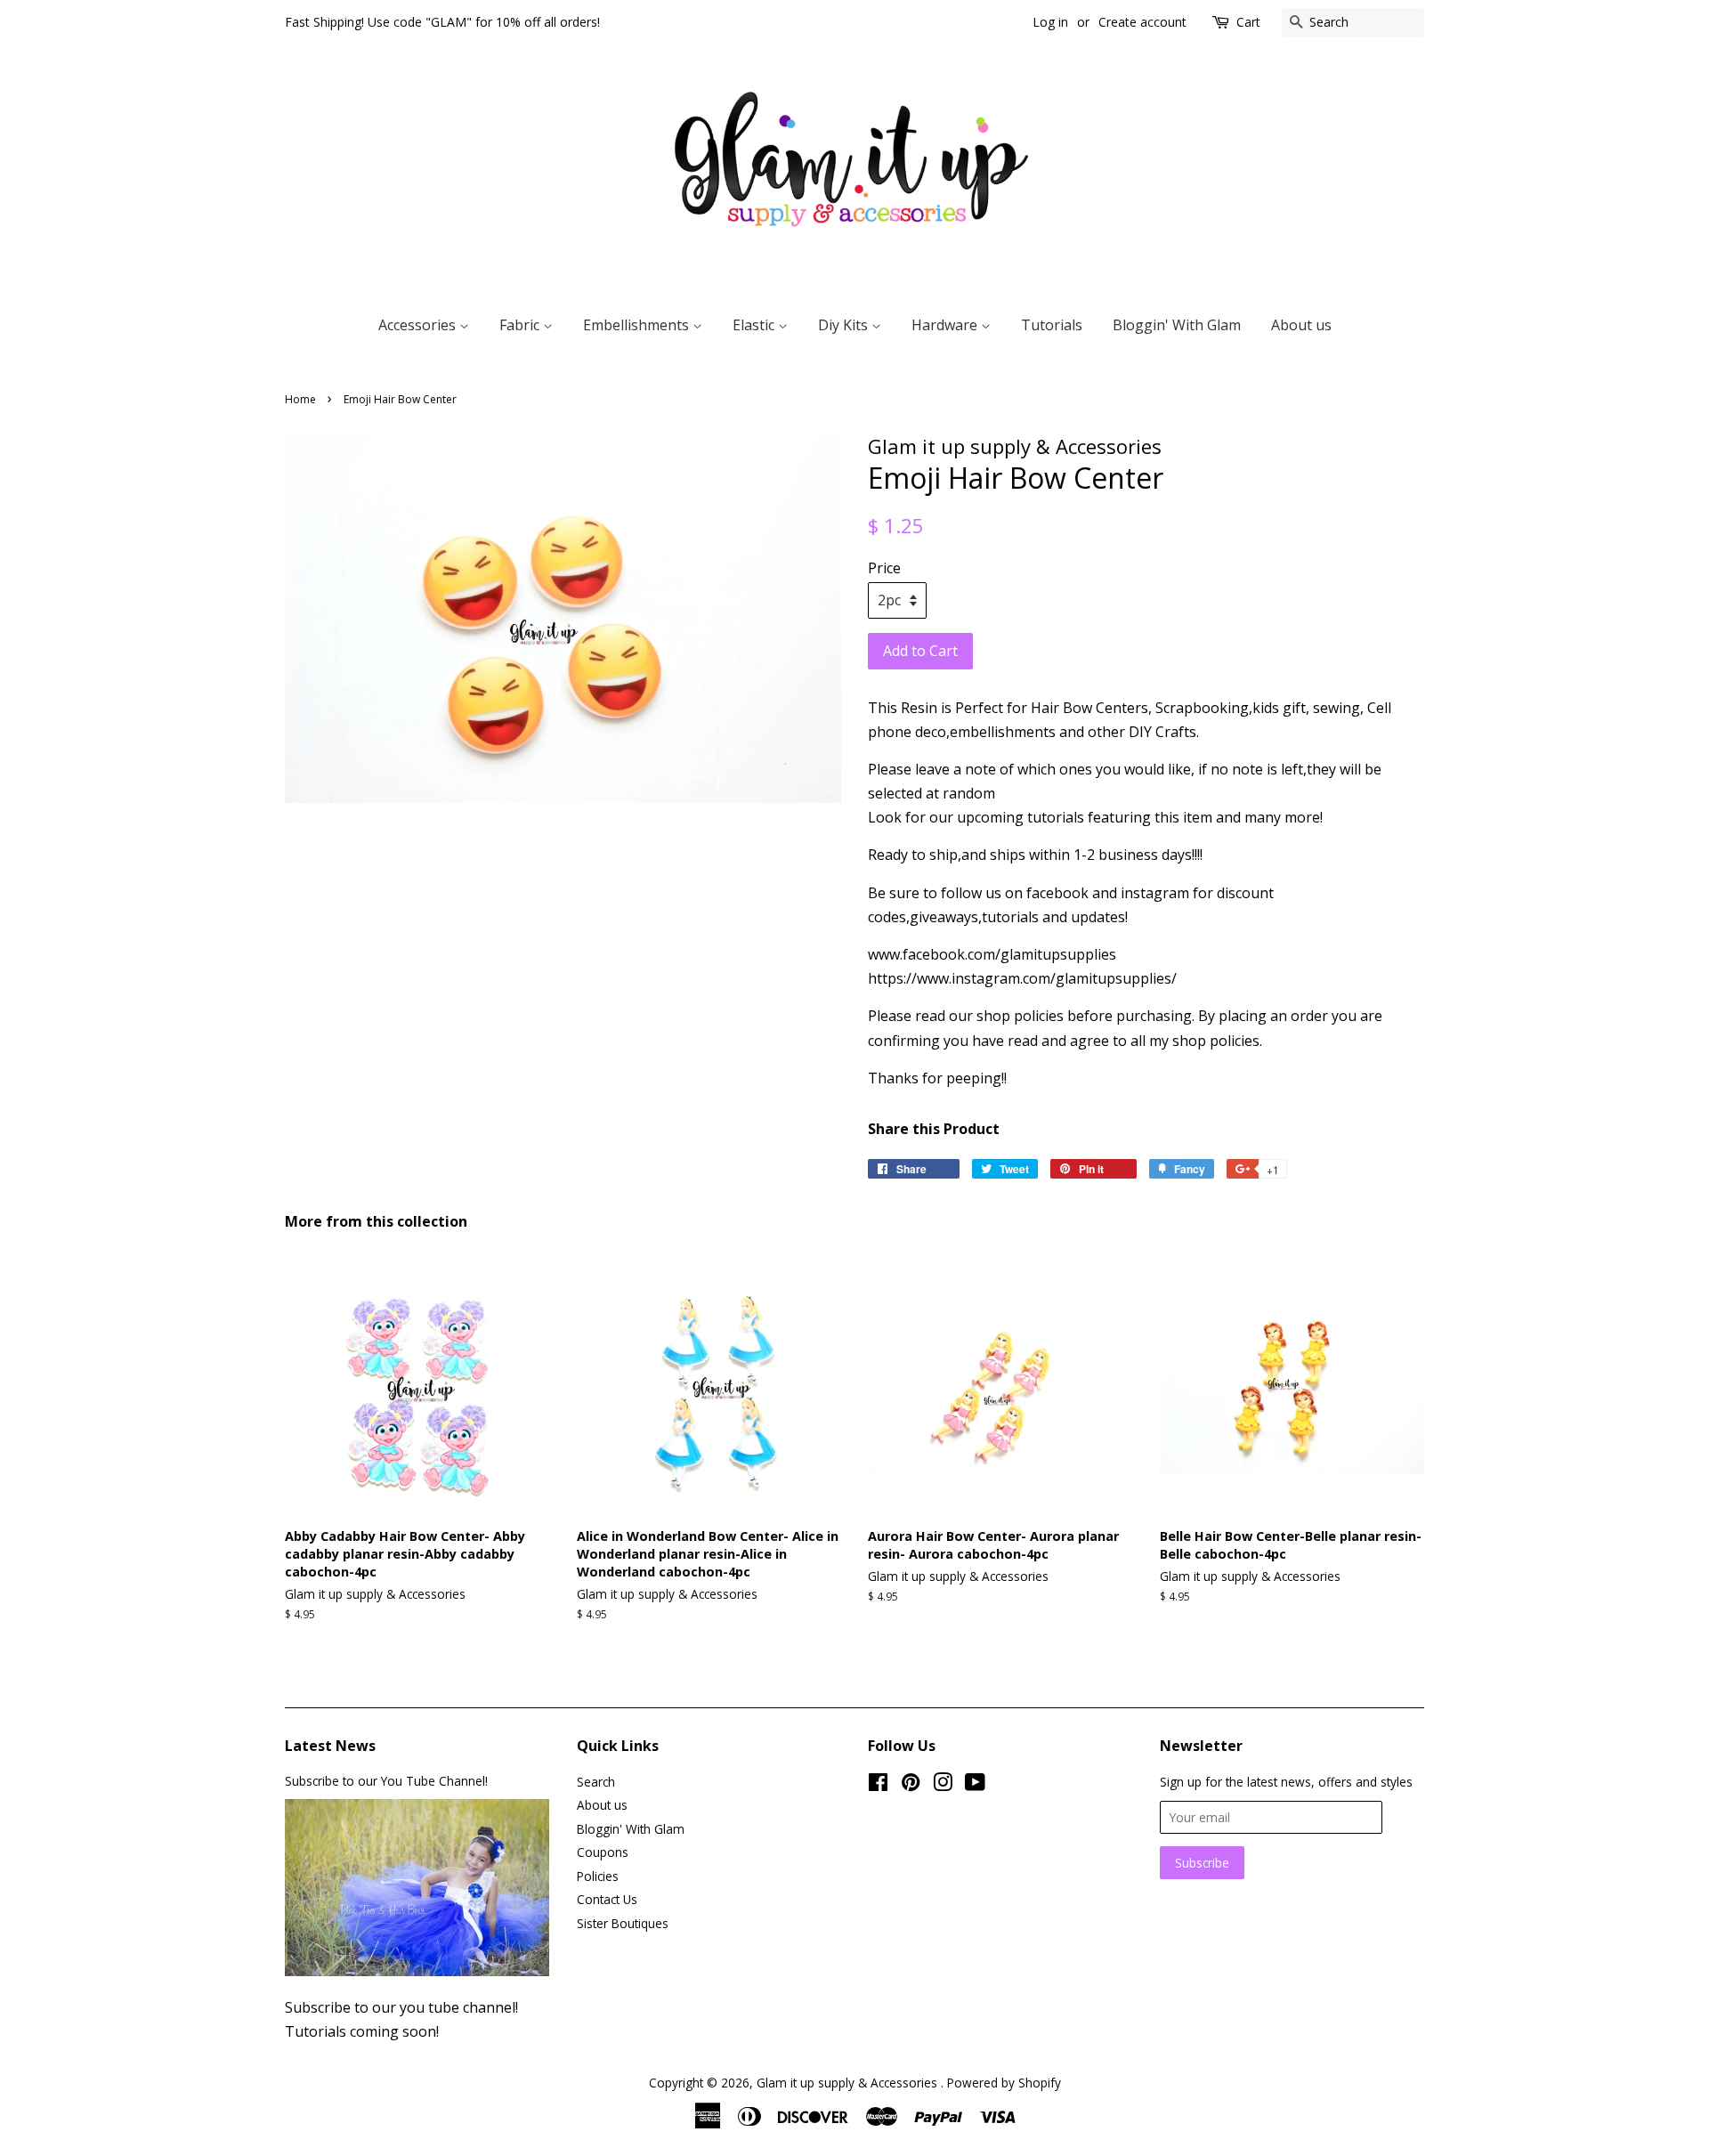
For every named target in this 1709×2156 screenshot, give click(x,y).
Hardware (946, 325)
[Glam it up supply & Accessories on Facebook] (878, 1785)
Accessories (419, 325)
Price (884, 568)
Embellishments (638, 325)
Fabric (521, 325)
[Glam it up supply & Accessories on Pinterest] (911, 1785)
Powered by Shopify (1004, 2083)
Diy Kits (845, 325)
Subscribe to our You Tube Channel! (386, 1781)
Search (596, 1782)
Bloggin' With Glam (1177, 325)
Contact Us (607, 1899)
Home (300, 399)
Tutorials (1052, 325)
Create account (1142, 22)
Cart (1248, 22)
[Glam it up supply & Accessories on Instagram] (943, 1785)
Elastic (755, 325)
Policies (598, 1876)
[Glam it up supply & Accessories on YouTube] (975, 1785)
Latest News (330, 1746)
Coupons (603, 1852)
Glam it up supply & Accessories (849, 2083)
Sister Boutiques (623, 1923)
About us (1301, 325)
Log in (1050, 22)
